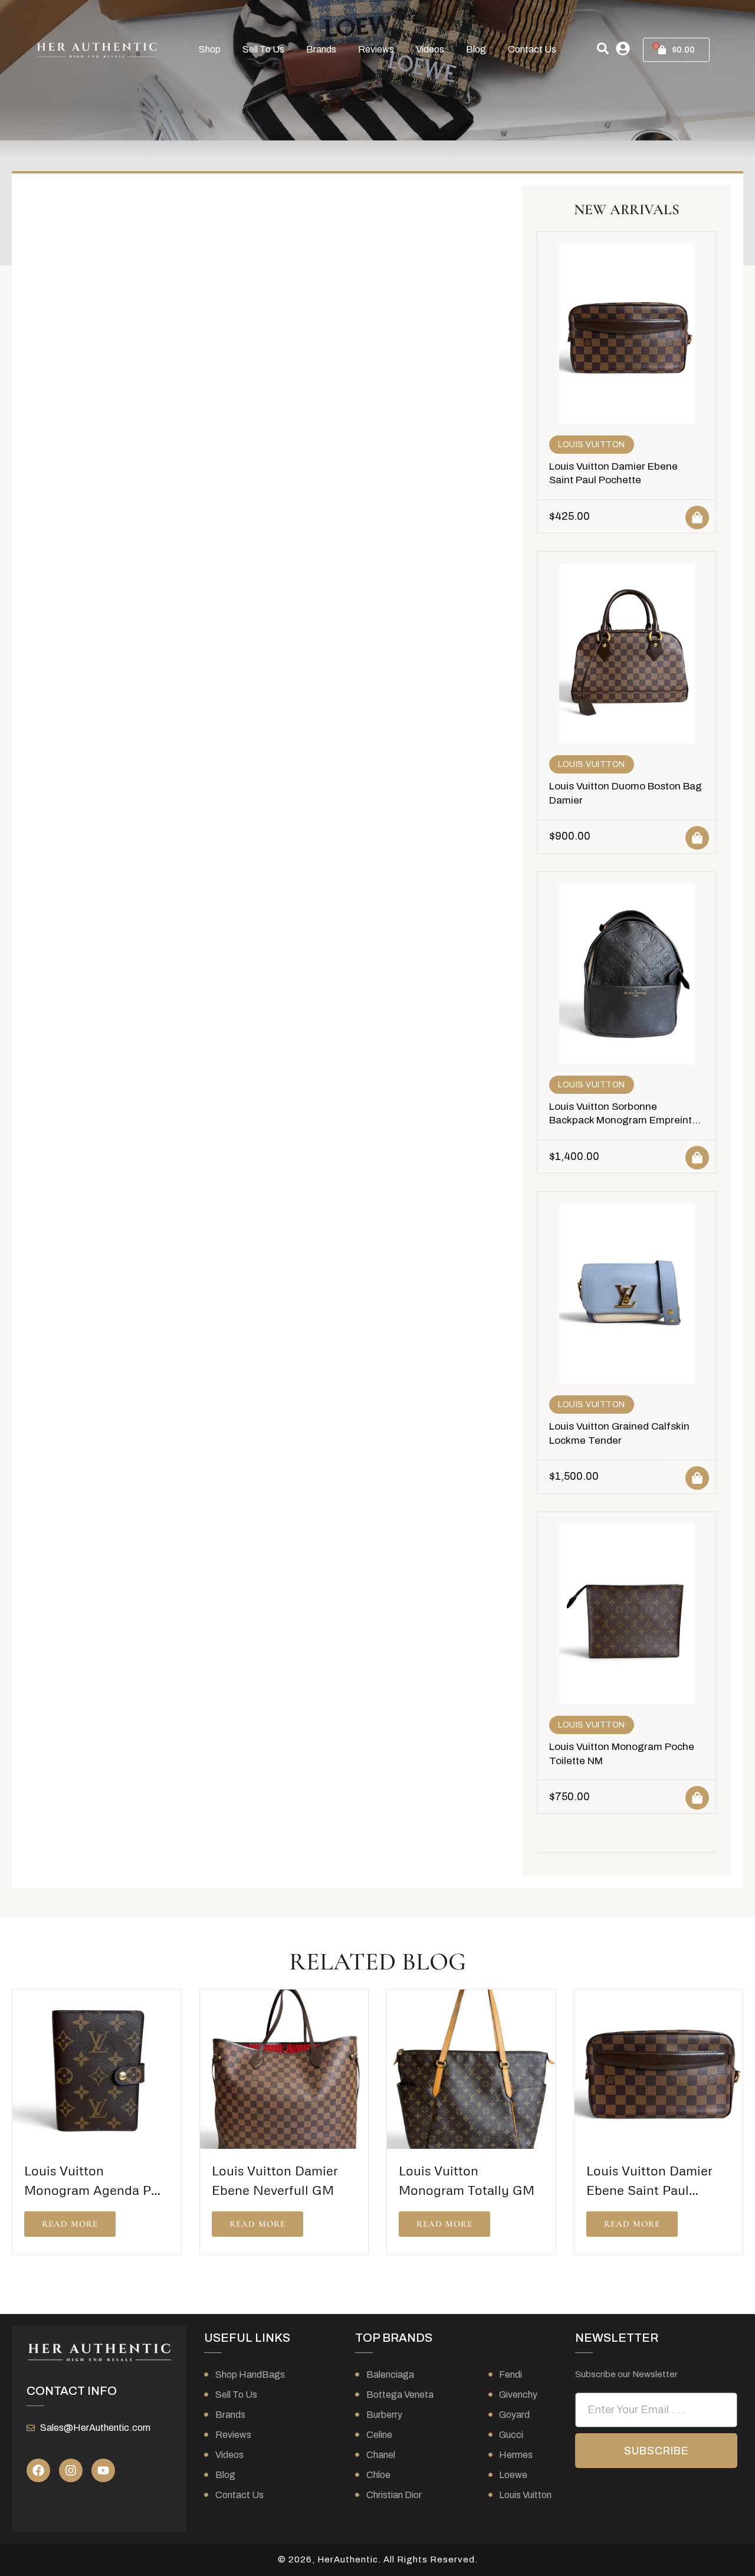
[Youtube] (103, 2470)
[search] (603, 48)
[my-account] (623, 48)
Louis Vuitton (592, 445)
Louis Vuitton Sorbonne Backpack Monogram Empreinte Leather (623, 1121)
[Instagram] (71, 2470)
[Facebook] (38, 2470)
